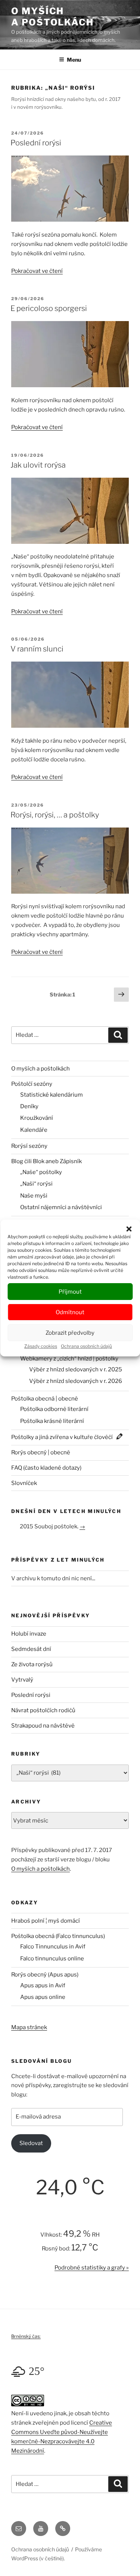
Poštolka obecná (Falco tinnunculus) (58, 1936)
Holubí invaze (29, 1634)
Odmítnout (70, 1312)
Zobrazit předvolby (70, 1333)
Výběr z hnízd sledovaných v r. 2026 (76, 1381)
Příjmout (70, 1292)
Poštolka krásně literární (52, 1421)
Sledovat (31, 2143)
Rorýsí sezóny (29, 1146)
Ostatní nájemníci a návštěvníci (61, 1207)
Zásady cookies (41, 1346)
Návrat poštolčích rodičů (43, 1710)
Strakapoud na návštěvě (43, 1726)
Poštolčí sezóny (32, 1084)
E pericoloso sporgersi (49, 308)
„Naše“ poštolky (41, 1172)
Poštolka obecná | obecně (45, 1399)
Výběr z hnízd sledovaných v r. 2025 (76, 1369)
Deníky (29, 1106)
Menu (74, 60)
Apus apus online (43, 1997)
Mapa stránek (29, 2027)
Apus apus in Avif (43, 1985)
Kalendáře (34, 1130)
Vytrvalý (22, 1680)
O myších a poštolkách (52, 17)
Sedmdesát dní (31, 1649)
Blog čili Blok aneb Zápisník (46, 1161)
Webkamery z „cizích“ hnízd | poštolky (69, 1359)
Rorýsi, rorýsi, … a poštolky (55, 815)
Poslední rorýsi (36, 143)
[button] (129, 1229)
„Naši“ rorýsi (36, 1184)
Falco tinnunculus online (52, 1959)
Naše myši (34, 1196)
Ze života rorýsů (32, 1664)
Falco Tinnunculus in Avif (53, 1947)
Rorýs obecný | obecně (41, 1452)
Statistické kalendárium (52, 1095)
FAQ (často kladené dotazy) (46, 1468)
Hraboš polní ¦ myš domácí (46, 1921)
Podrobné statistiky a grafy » (92, 2268)
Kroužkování (37, 1118)
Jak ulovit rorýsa (38, 465)
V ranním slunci (37, 649)
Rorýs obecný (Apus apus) (45, 1975)
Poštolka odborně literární (54, 1409)
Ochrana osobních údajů (86, 1346)
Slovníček (24, 1483)
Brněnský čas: (26, 2336)
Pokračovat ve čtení (37, 271)
